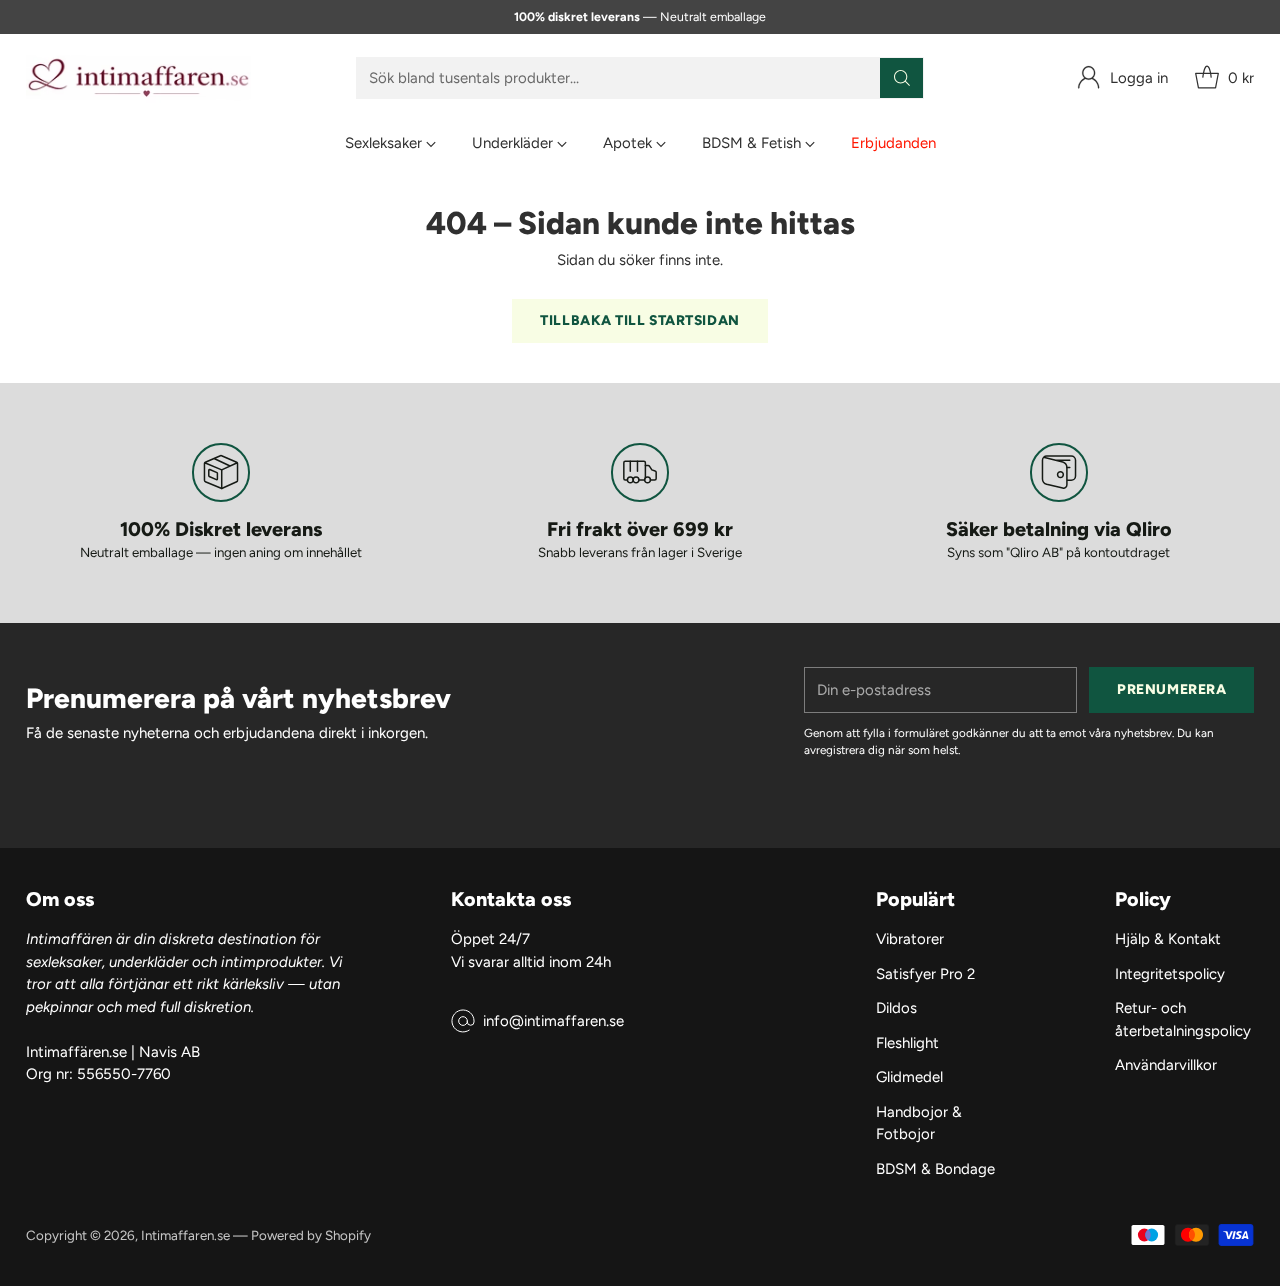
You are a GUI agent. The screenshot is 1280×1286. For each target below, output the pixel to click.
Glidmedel (909, 1077)
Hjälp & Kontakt (1168, 939)
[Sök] (902, 78)
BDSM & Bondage (935, 1169)
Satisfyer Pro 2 (925, 974)
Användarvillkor (1166, 1065)
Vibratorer (910, 939)
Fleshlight (907, 1043)
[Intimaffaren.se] (138, 78)
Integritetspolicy (1170, 974)
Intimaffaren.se (185, 1235)
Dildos (896, 1008)
